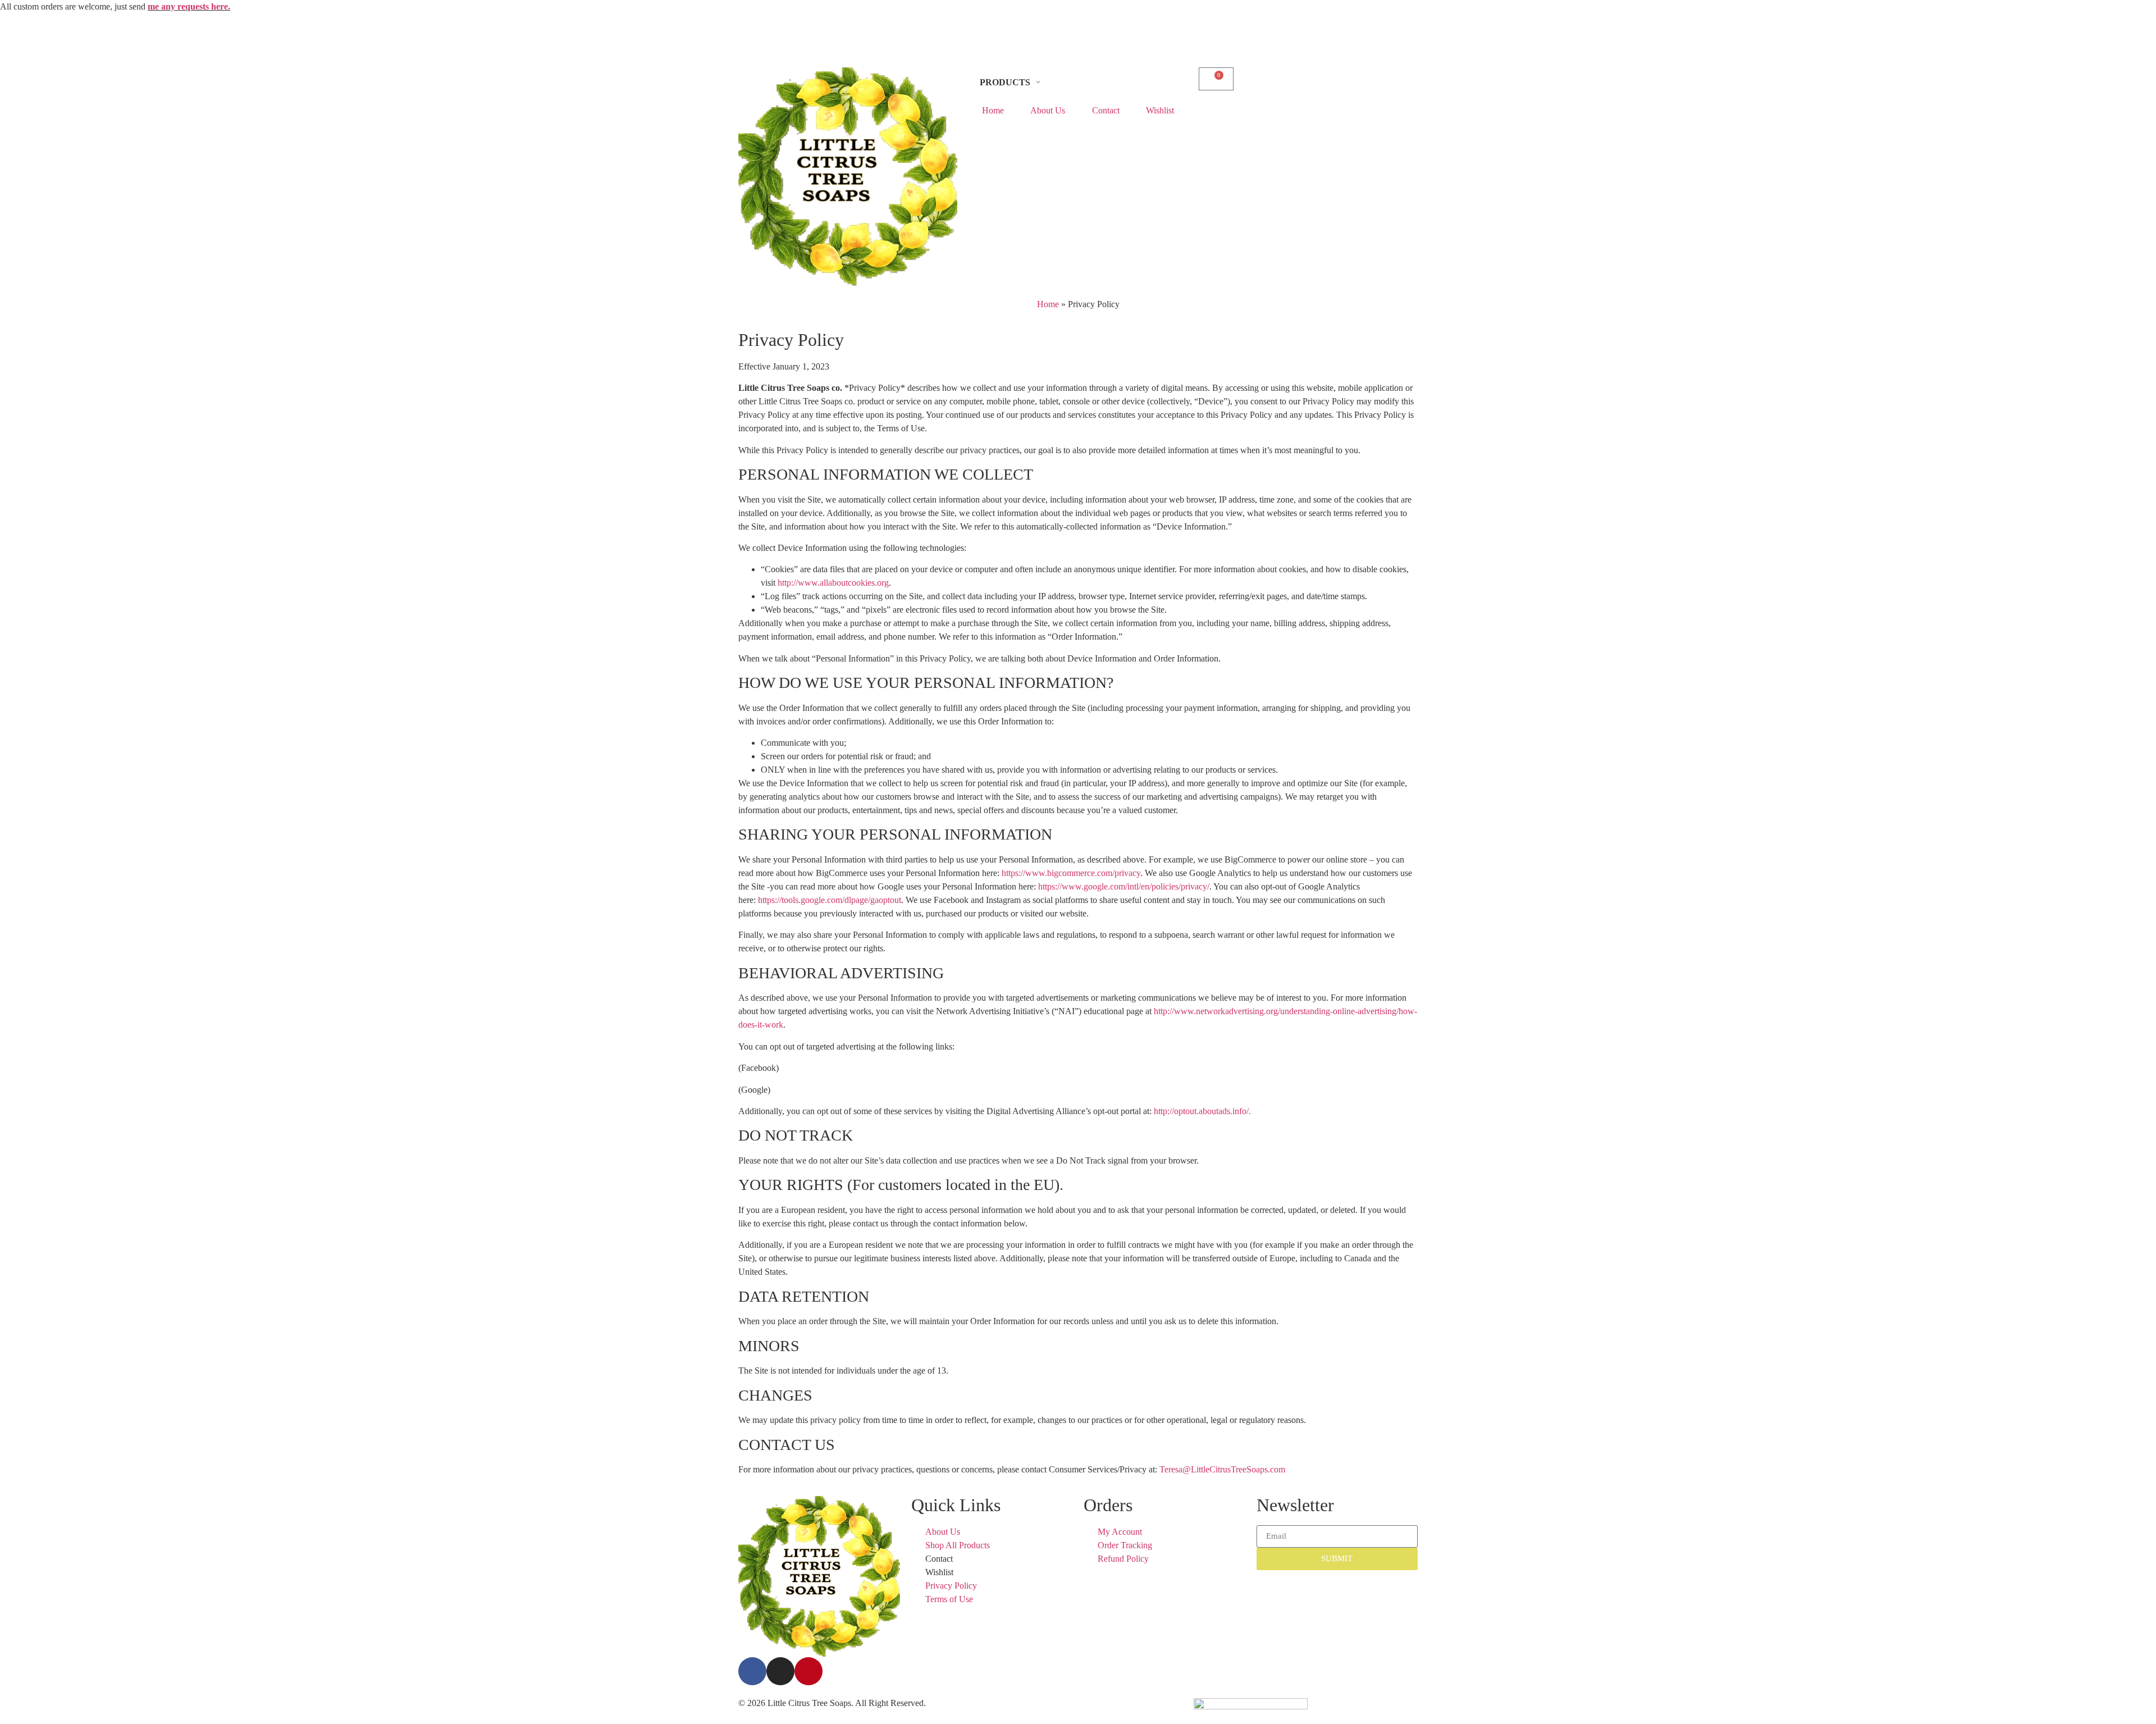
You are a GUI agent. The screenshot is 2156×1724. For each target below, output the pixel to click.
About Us (1048, 110)
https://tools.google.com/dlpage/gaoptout (830, 900)
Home (993, 110)
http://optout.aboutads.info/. (1202, 1111)
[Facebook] (752, 1671)
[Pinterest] (808, 1671)
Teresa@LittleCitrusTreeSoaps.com (1222, 1469)
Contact (1106, 110)
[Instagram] (780, 1671)
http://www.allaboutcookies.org (833, 583)
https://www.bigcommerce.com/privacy (1071, 873)
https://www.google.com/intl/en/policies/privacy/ (1124, 886)
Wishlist (1160, 110)
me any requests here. (189, 6)
